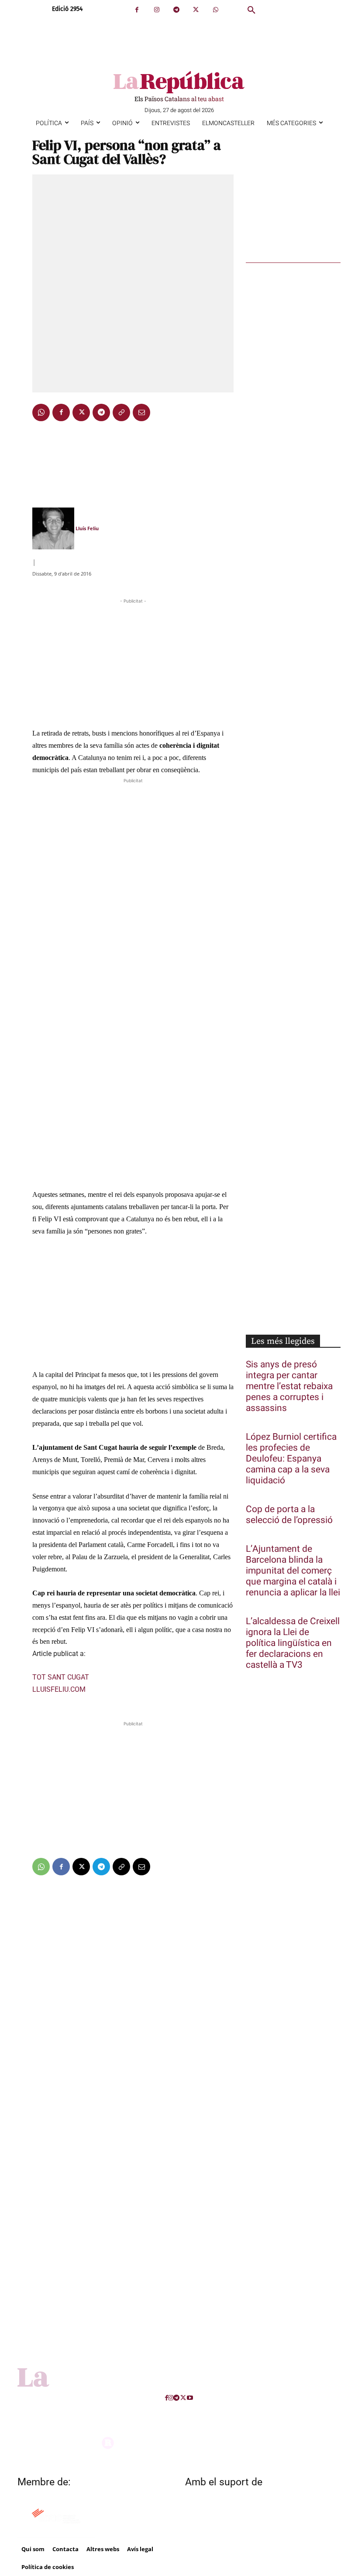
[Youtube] (190, 2398)
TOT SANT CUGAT (61, 1677)
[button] (251, 10)
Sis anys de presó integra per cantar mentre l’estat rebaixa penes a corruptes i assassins (289, 1386)
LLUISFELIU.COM (59, 1689)
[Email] (141, 412)
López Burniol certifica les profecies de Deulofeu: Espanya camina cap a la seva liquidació (291, 1459)
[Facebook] (137, 10)
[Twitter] (196, 10)
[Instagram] (157, 10)
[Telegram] (176, 10)
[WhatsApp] (215, 10)
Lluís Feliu (87, 528)
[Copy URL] (121, 412)
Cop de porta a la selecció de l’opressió (289, 1515)
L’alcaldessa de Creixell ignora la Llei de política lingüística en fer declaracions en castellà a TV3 (293, 1643)
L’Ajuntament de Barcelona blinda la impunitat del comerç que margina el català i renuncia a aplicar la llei (293, 1571)
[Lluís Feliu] (53, 528)
